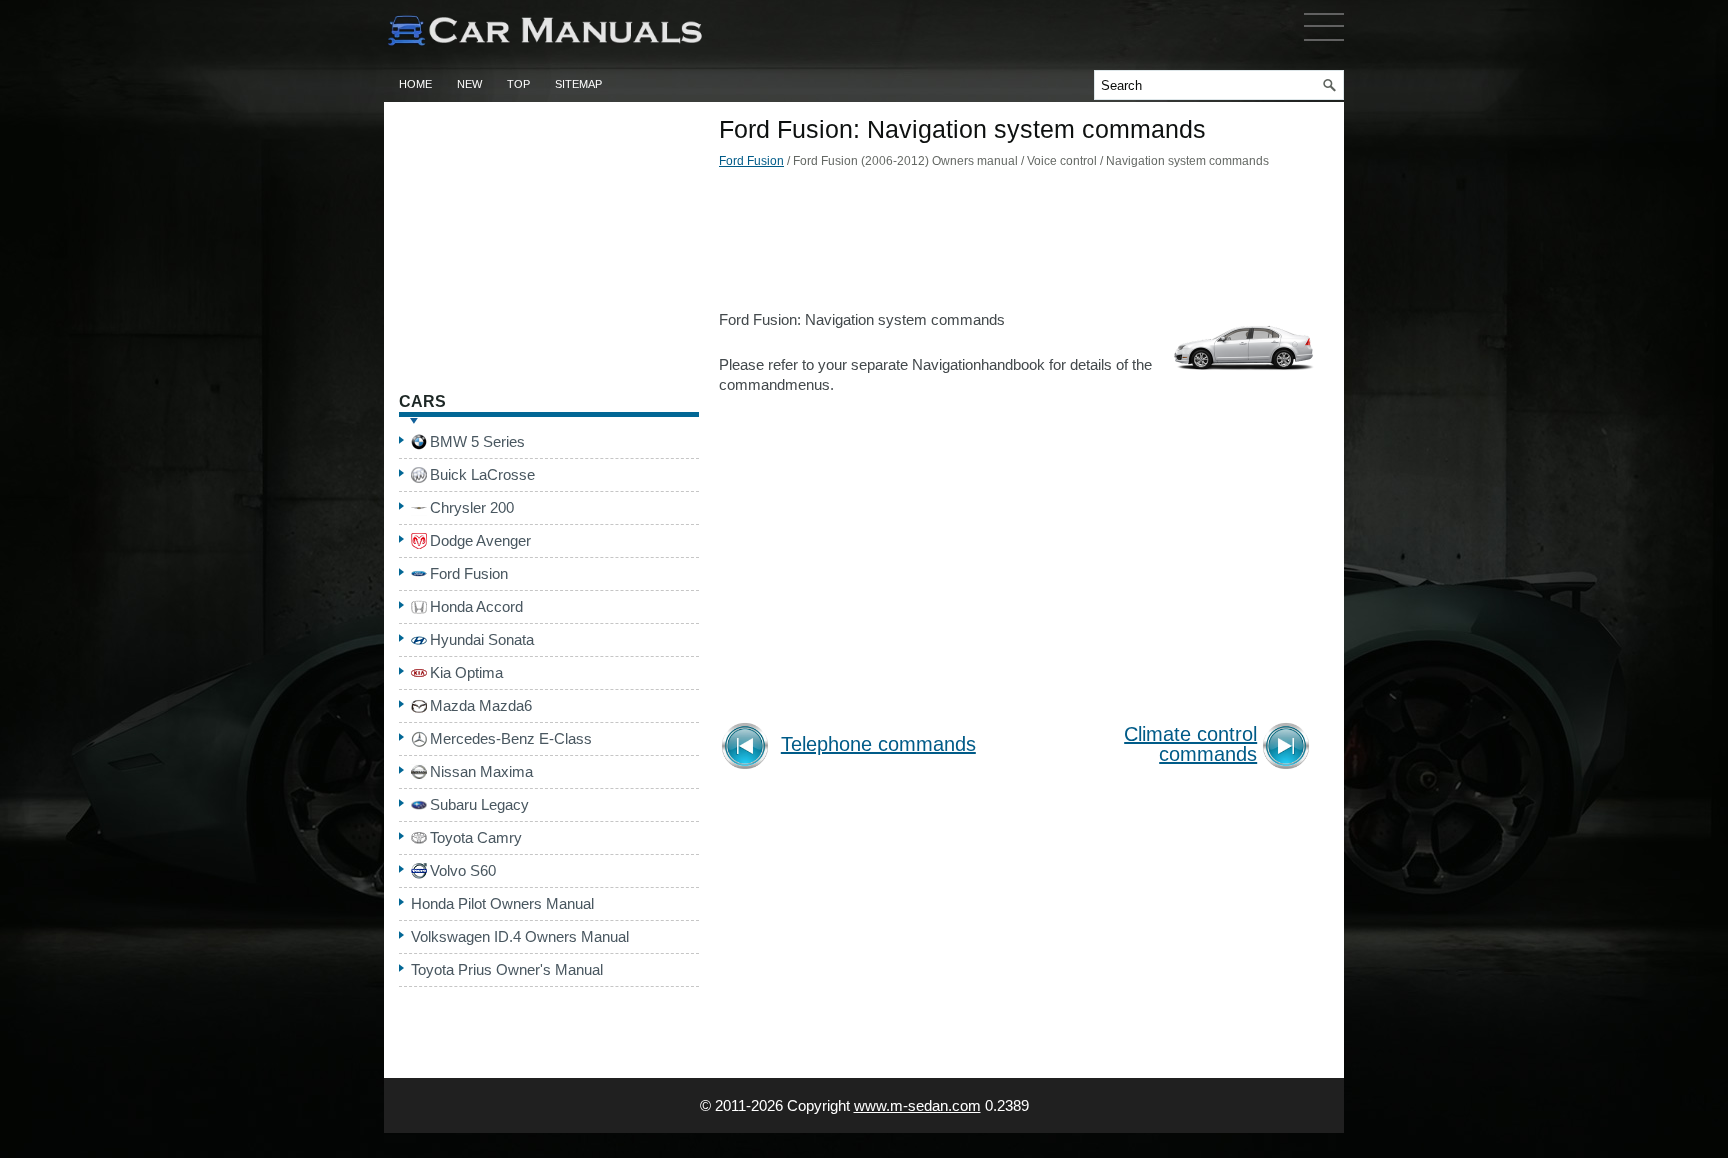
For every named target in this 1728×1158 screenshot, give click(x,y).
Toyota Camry (476, 837)
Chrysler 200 (472, 507)
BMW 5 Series (477, 441)
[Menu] (1324, 45)
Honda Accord (476, 606)
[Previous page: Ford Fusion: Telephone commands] (748, 748)
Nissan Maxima (481, 771)
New (469, 84)
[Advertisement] (1019, 245)
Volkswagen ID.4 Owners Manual (520, 936)
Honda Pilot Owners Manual (502, 903)
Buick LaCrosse (482, 474)
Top (518, 84)
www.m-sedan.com (917, 1105)
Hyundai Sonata (482, 639)
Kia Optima (466, 672)
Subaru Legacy (479, 804)
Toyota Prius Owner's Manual (507, 969)
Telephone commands (878, 744)
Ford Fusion (751, 161)
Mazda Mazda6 (481, 705)
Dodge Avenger (480, 540)
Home (415, 84)
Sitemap (578, 84)
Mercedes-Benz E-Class (511, 738)
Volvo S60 (463, 870)
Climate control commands (1190, 744)
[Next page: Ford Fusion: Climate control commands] (1289, 748)
